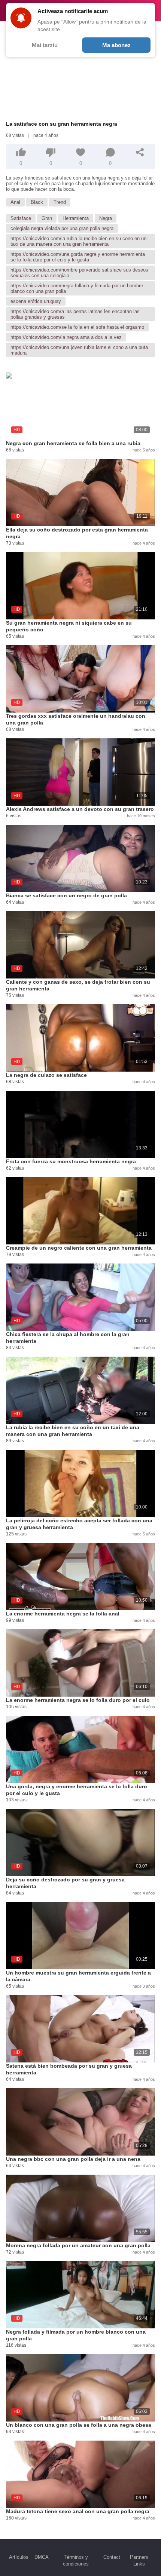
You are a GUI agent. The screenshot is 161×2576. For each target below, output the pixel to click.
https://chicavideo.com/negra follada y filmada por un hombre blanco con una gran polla (77, 288)
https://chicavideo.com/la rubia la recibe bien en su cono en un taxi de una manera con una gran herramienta (78, 241)
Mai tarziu (45, 45)
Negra (106, 218)
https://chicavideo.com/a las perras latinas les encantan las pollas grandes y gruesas (75, 314)
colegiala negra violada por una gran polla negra (62, 228)
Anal (15, 202)
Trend (60, 202)
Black (37, 202)
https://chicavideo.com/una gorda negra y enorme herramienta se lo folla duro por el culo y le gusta (78, 257)
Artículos (19, 2557)
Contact (112, 2557)
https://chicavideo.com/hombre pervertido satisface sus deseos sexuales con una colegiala (79, 273)
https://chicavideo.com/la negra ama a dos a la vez (66, 337)
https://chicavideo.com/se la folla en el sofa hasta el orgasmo (77, 327)
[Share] (140, 152)
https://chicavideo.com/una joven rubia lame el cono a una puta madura (79, 350)
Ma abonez (116, 45)
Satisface (21, 218)
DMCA (42, 2557)
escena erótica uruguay (36, 301)
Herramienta (76, 218)
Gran (47, 218)
